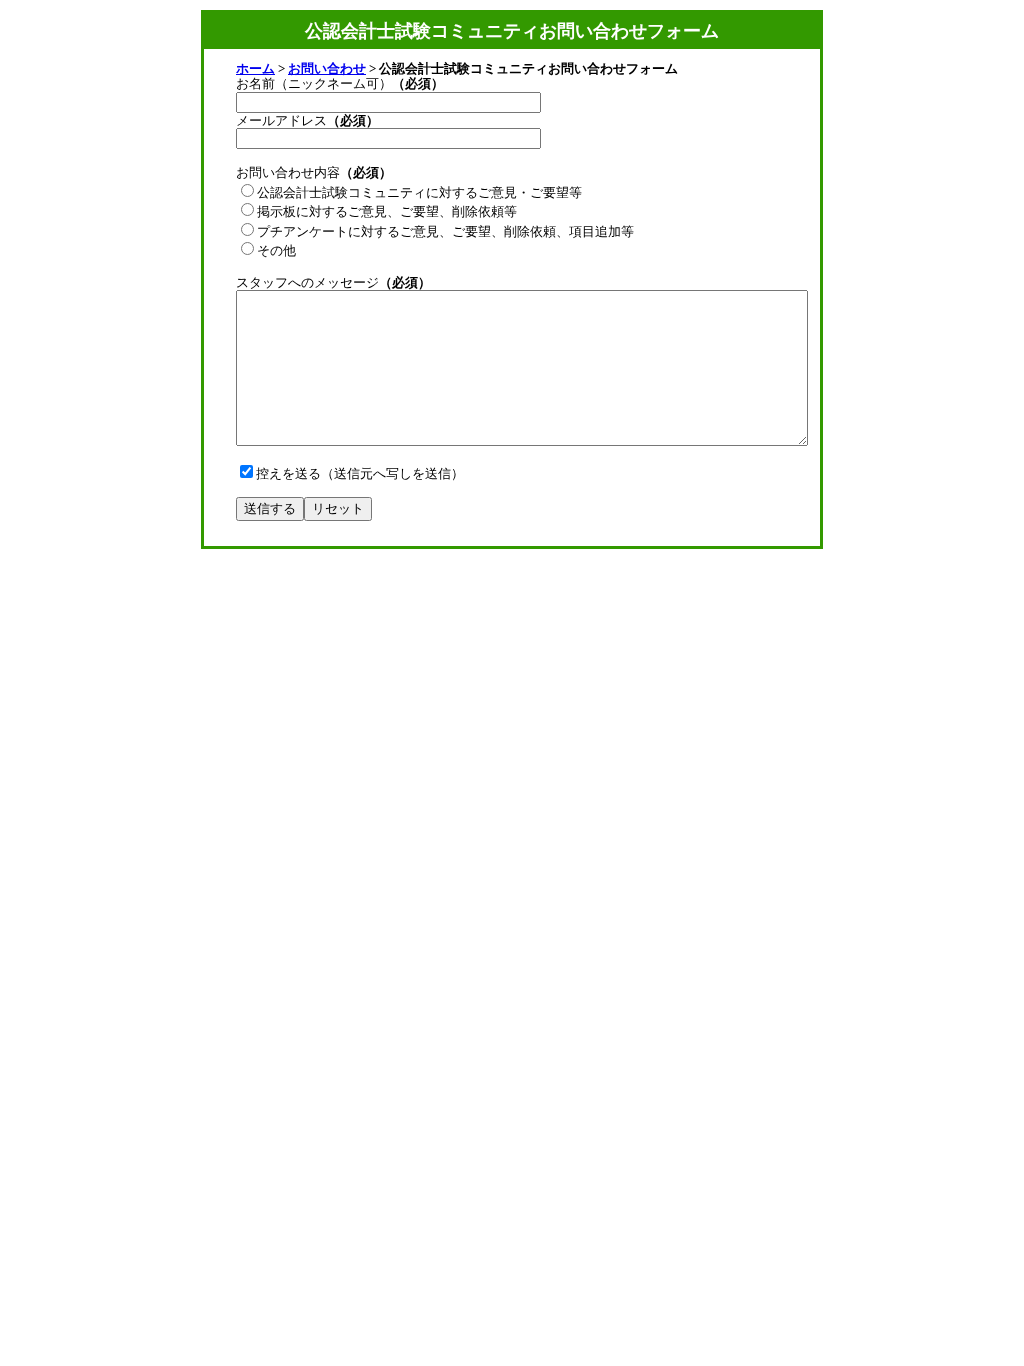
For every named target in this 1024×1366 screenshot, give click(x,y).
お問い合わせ (327, 68)
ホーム (255, 68)
